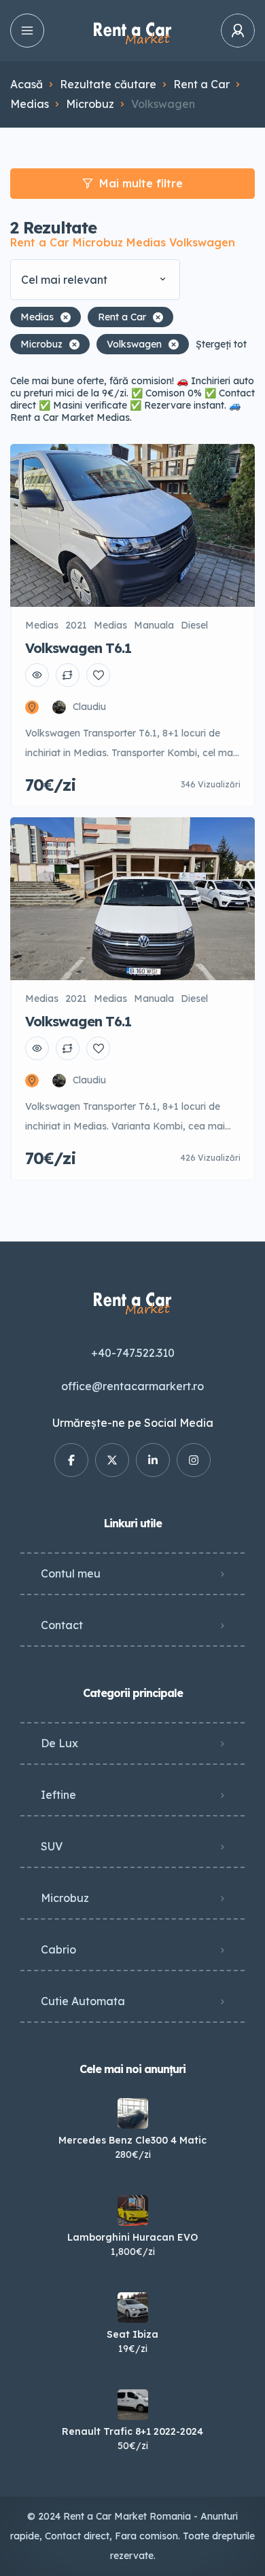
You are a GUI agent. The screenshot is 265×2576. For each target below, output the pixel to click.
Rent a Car (201, 84)
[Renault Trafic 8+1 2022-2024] (133, 2405)
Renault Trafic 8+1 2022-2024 (132, 2431)
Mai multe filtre (141, 183)
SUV (52, 1846)
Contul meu (71, 1573)
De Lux (59, 1743)
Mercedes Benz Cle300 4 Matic (132, 2140)
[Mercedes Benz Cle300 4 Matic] (133, 2113)
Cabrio (58, 1949)
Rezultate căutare (108, 84)
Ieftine (58, 1795)
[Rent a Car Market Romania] (132, 31)
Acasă (26, 84)
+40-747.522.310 (133, 1353)
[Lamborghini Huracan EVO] (133, 2210)
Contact (62, 1625)
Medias (30, 104)
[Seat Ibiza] (133, 2308)
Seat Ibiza (132, 2334)
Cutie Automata (83, 2001)
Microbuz (90, 104)
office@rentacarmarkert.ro (132, 1386)
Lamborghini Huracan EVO (132, 2237)
